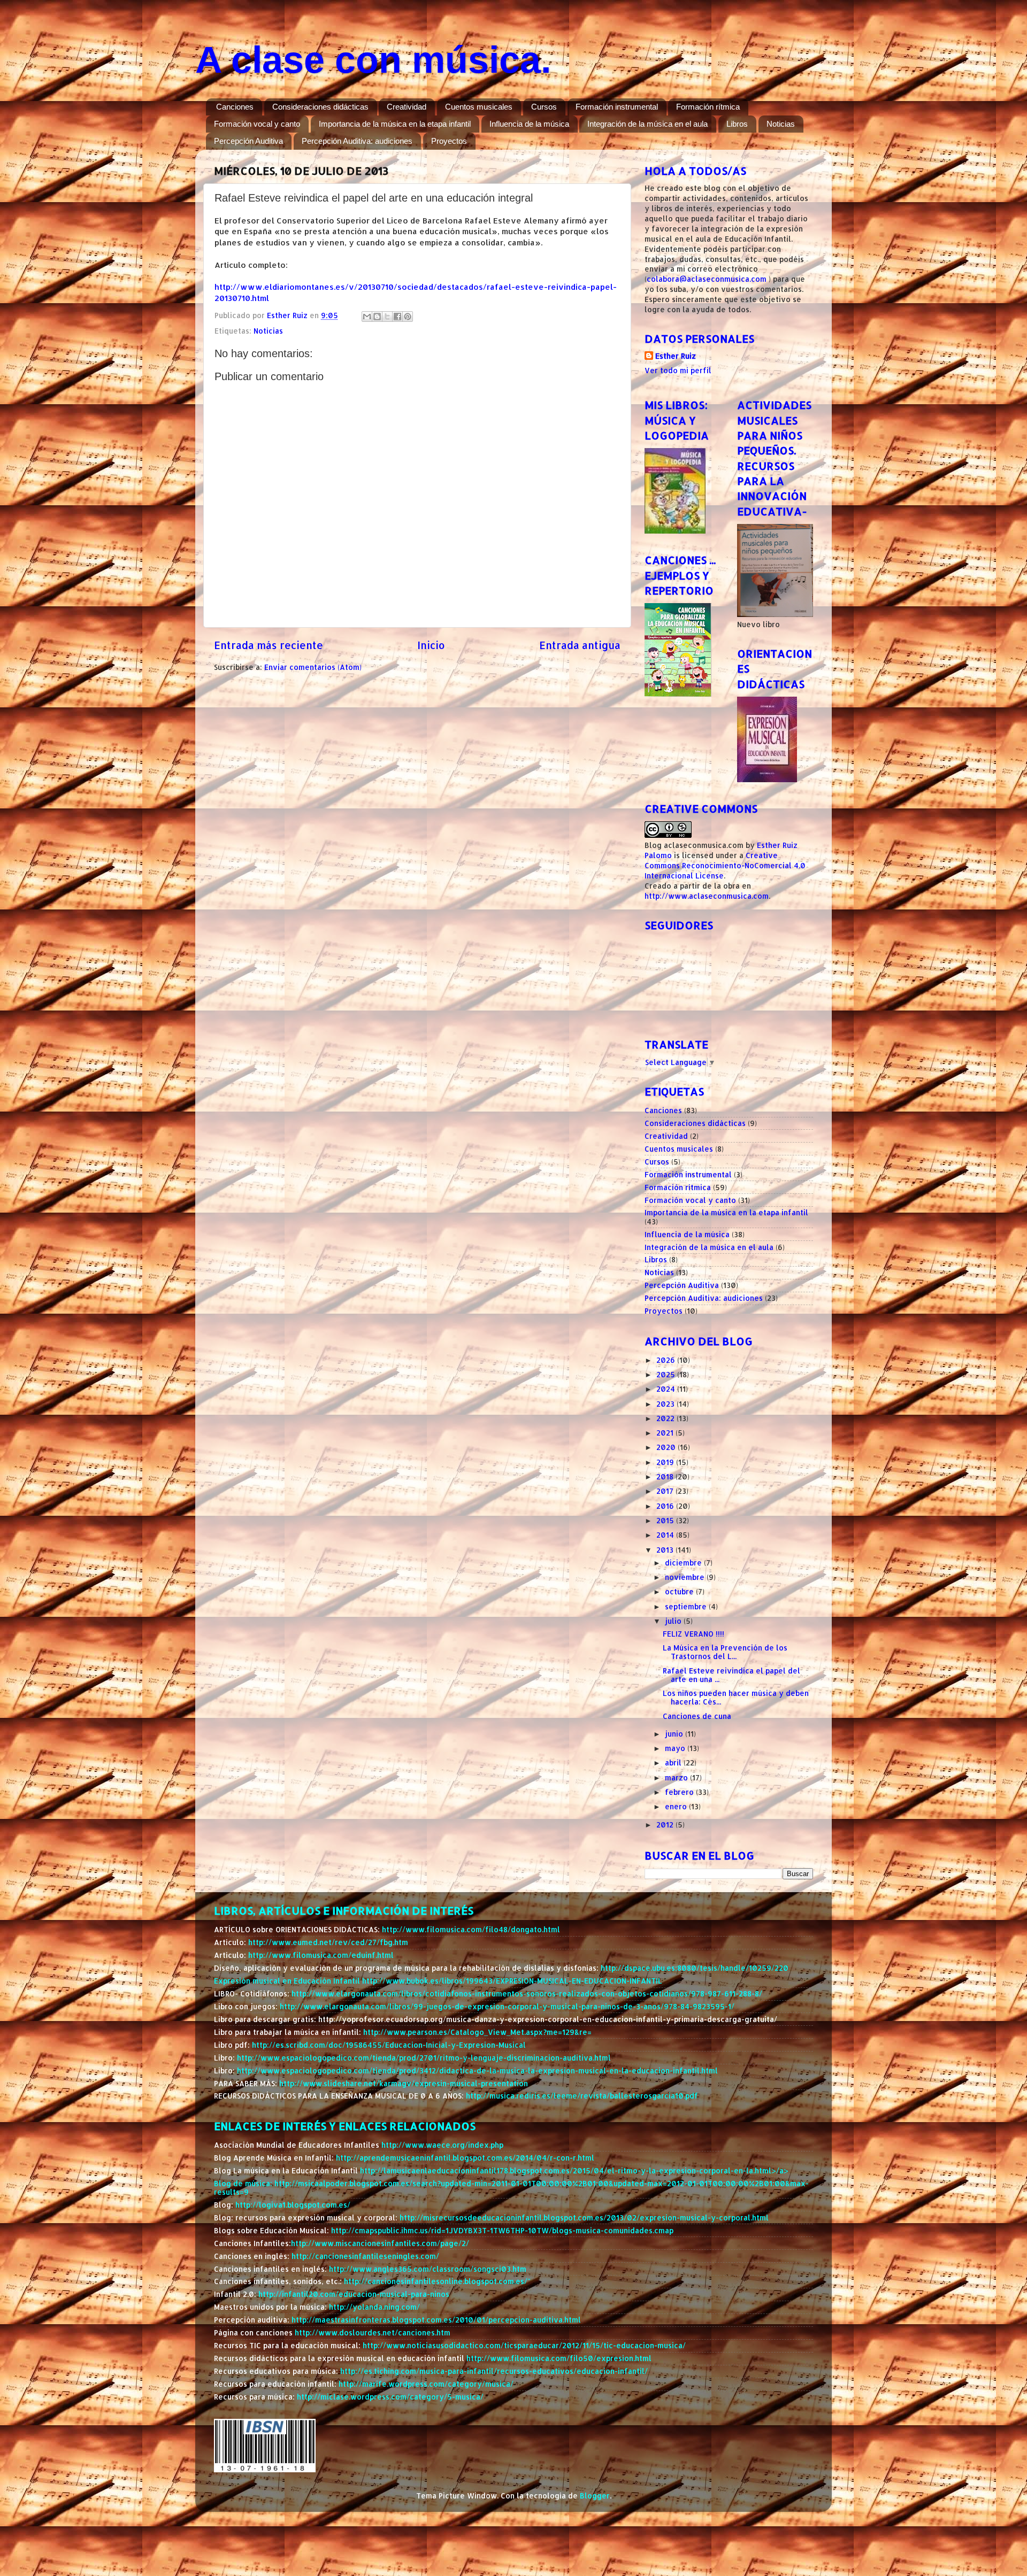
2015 (666, 1520)
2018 (666, 1476)
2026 (667, 1360)
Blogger (595, 2496)
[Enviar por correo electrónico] (367, 317)
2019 (666, 1462)
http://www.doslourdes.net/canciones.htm (373, 2332)
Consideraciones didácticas (320, 107)
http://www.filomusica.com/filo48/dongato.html (471, 1929)
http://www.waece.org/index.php (442, 2145)
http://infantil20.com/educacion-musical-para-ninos (354, 2294)
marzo (677, 1777)
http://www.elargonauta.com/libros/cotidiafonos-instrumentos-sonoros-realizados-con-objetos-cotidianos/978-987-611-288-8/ (527, 1993)
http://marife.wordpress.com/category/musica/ (426, 2384)
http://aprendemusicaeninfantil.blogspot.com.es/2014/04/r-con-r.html (465, 2158)
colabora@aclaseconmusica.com (707, 279)
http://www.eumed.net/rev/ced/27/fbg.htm (328, 1942)
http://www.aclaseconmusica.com (707, 896)
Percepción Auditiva (248, 141)
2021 (666, 1433)
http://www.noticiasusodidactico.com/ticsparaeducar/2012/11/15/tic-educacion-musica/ (524, 2345)
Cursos (544, 107)
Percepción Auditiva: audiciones (357, 141)
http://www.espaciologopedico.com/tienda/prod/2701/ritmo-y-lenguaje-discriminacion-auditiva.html (424, 2058)
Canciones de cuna (697, 1716)
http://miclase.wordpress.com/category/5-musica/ (390, 2397)
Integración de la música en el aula (647, 124)
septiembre (687, 1606)
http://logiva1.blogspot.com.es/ (293, 2205)
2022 (666, 1418)
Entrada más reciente (269, 645)
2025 (667, 1374)
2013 (666, 1550)
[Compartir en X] (387, 317)
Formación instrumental (617, 107)
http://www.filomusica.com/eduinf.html (321, 1955)
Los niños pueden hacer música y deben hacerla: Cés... (736, 1697)
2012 (666, 1825)
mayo (676, 1748)
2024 (667, 1389)
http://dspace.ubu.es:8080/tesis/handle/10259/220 (695, 1968)
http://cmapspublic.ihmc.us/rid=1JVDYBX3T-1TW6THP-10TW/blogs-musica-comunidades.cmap (502, 2230)
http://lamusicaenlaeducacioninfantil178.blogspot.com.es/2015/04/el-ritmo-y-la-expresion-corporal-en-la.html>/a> (574, 2170)
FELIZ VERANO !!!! (693, 1634)
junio (675, 1734)
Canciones (235, 107)
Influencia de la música (529, 124)
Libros (737, 124)
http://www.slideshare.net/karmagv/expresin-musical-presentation (404, 2083)
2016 (666, 1506)
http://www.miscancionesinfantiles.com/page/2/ (380, 2243)
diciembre (684, 1563)
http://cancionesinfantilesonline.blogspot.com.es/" (437, 2281)
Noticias (781, 124)
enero (677, 1806)
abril (674, 1763)
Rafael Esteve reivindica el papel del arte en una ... (731, 1675)
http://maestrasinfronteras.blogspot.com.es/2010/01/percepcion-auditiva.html (436, 2320)
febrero (680, 1792)
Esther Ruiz (676, 356)
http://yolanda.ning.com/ (374, 2307)
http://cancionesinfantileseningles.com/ (365, 2256)
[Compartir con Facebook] (397, 317)
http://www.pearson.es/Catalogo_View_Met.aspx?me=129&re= (477, 2032)
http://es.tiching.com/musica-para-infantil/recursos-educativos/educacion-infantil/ (494, 2371)
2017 (666, 1491)
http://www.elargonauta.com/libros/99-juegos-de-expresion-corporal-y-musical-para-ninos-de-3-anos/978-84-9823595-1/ (507, 2006)
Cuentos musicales (479, 107)
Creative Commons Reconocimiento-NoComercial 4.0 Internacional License (725, 865)
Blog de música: (244, 2183)
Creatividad (407, 107)
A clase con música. (373, 60)
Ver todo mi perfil (678, 370)
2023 (666, 1404)
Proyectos (449, 141)
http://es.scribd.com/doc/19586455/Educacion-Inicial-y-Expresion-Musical (389, 2045)
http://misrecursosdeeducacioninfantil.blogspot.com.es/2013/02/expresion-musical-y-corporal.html (584, 2218)
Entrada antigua (580, 645)
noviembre (686, 1577)
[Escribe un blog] (377, 317)
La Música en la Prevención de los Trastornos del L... (725, 1652)
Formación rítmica (708, 107)
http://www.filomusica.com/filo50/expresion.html (559, 2358)
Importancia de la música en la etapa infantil (395, 124)
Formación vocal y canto (257, 124)
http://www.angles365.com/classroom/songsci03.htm (428, 2269)
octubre (680, 1591)
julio (674, 1621)
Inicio (431, 645)
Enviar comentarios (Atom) (313, 667)
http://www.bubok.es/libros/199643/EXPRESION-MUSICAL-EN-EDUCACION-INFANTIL (512, 1981)
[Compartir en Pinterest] (408, 317)
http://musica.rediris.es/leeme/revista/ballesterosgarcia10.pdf (582, 2096)
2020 (667, 1447)
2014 (666, 1535)
